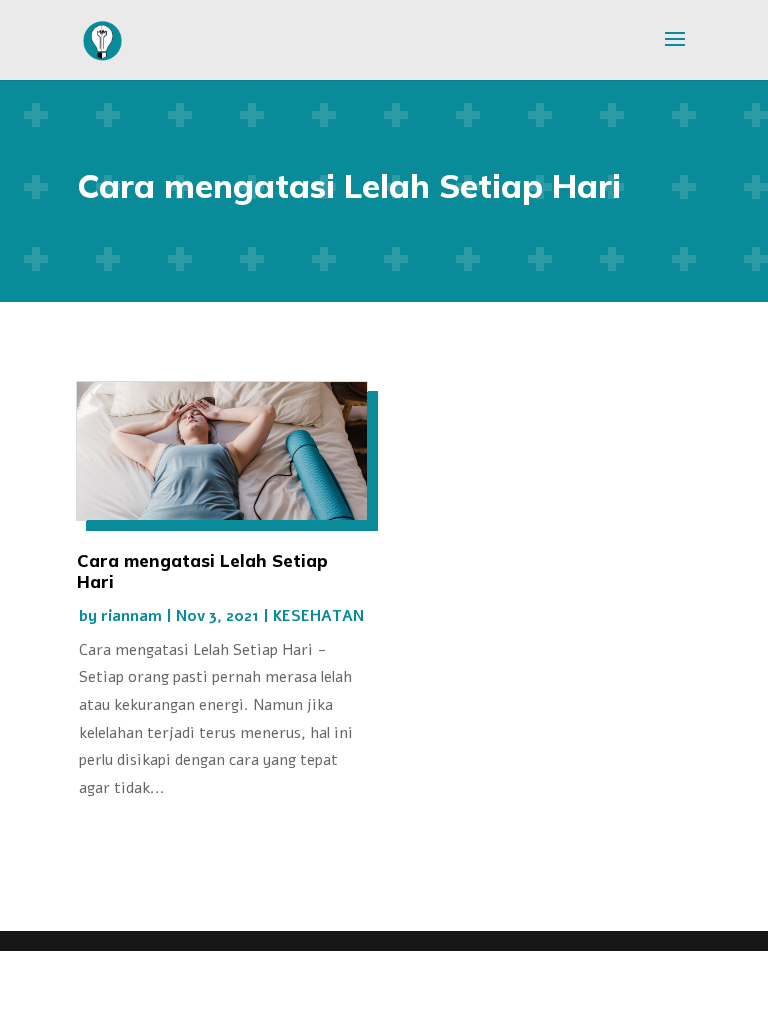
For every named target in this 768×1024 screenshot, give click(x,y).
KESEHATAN (318, 615)
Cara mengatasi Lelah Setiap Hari (202, 570)
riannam (131, 615)
